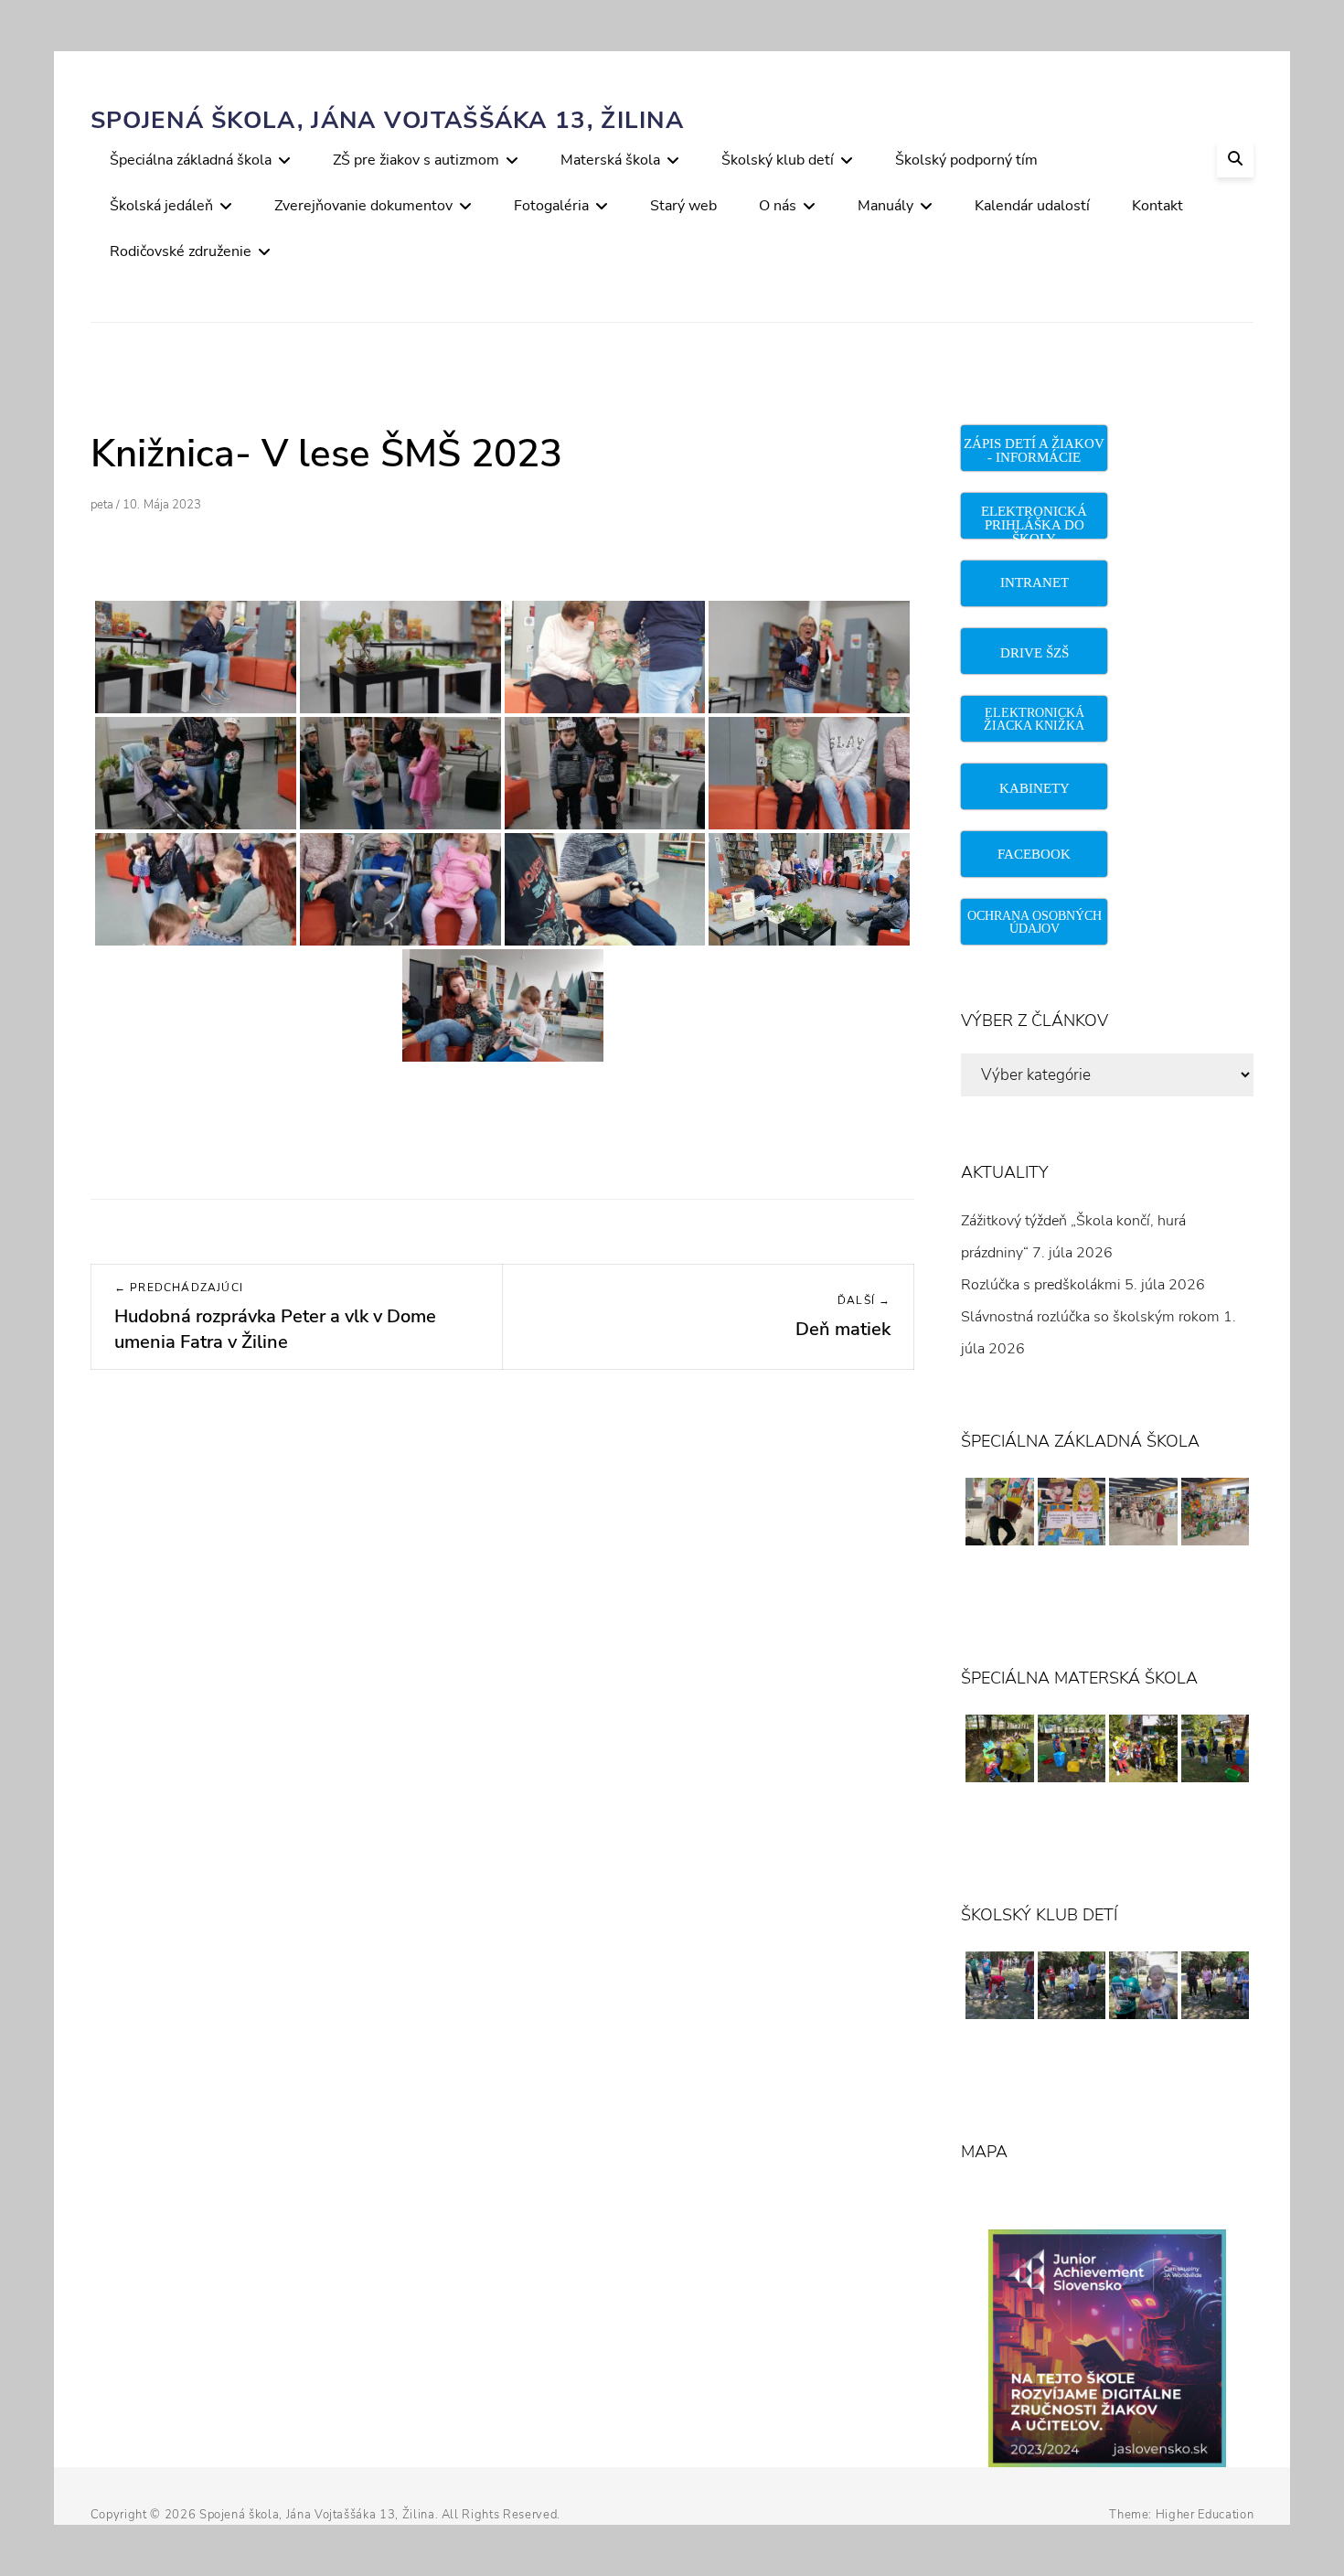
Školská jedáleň (161, 206)
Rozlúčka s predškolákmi (1041, 1285)
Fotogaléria (551, 206)
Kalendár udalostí (1032, 206)
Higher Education (1205, 2515)
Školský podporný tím (966, 160)
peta (102, 505)
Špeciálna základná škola (191, 160)
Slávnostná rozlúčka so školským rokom (1090, 1317)
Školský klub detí (778, 160)
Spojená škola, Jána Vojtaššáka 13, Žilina (387, 120)
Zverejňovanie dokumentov (363, 206)
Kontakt (1157, 206)
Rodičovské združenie (181, 251)
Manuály (885, 206)
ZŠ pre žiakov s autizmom (416, 160)
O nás (778, 206)
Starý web (683, 206)
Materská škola (610, 160)
